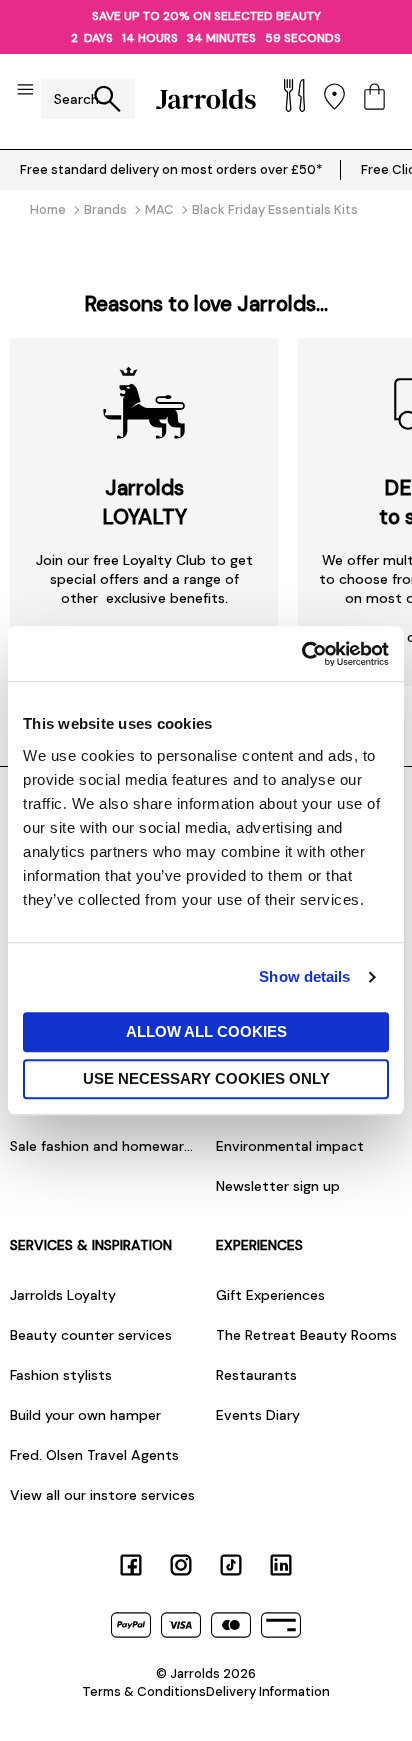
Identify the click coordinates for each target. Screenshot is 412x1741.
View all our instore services (102, 1495)
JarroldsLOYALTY (144, 502)
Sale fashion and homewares (103, 1146)
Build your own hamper (85, 1415)
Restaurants (256, 1375)
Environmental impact (290, 1146)
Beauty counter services (91, 1335)
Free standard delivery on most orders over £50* (171, 169)
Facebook (131, 1565)
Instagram (181, 1565)
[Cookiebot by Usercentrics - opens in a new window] (301, 654)
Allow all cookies (206, 1031)
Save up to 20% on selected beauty (206, 16)
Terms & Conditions (144, 1691)
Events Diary (258, 1415)
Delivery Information (268, 1691)
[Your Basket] (374, 98)
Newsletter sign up (278, 1186)
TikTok (231, 1565)
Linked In (281, 1565)
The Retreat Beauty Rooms (306, 1335)
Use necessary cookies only (206, 1078)
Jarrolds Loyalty (63, 1295)
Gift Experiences (270, 1295)
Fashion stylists (61, 1375)
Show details (304, 976)
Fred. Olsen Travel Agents (94, 1455)
